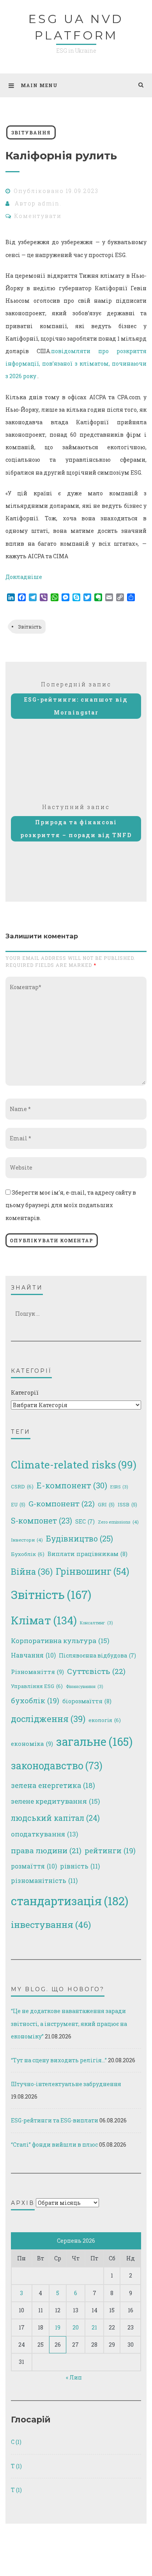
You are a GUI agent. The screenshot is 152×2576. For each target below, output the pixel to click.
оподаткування (45, 1834)
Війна (32, 1571)
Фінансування (84, 1686)
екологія (105, 1720)
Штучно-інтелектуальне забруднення (66, 2084)
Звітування (31, 132)
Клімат (44, 1620)
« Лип (74, 2377)
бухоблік (35, 1701)
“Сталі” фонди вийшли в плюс (54, 2145)
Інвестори (27, 1540)
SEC (85, 1521)
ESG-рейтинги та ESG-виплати (55, 2120)
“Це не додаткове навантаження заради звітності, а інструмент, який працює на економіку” (69, 2023)
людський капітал (55, 1818)
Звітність (30, 627)
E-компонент (72, 1485)
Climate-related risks (74, 1464)
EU (18, 1504)
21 (94, 2327)
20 (76, 2327)
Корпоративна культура (60, 1641)
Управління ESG (37, 1686)
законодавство (57, 1766)
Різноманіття (37, 1672)
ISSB (127, 1504)
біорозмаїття (87, 1701)
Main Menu (39, 85)
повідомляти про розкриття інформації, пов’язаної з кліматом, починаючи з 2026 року (76, 364)
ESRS (119, 1487)
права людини (46, 1850)
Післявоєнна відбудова (97, 1655)
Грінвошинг (92, 1571)
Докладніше (24, 577)
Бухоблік (28, 1554)
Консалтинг (96, 1623)
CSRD (22, 1486)
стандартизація (70, 1901)
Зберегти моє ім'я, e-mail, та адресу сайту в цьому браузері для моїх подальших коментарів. (71, 1205)
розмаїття (34, 1866)
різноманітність (44, 1880)
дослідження (48, 1719)
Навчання (33, 1655)
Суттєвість (96, 1671)
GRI (106, 1504)
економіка (32, 1744)
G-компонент (62, 1503)
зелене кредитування (56, 1801)
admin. (50, 203)
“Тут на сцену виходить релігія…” (59, 2060)
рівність (80, 1866)
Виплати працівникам (87, 1554)
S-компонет (42, 1521)
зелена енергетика (53, 1785)
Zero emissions (118, 1522)
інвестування (51, 1924)
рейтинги (110, 1851)
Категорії (25, 1393)
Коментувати (38, 216)
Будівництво (80, 1538)
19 (58, 2327)
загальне (94, 1742)
